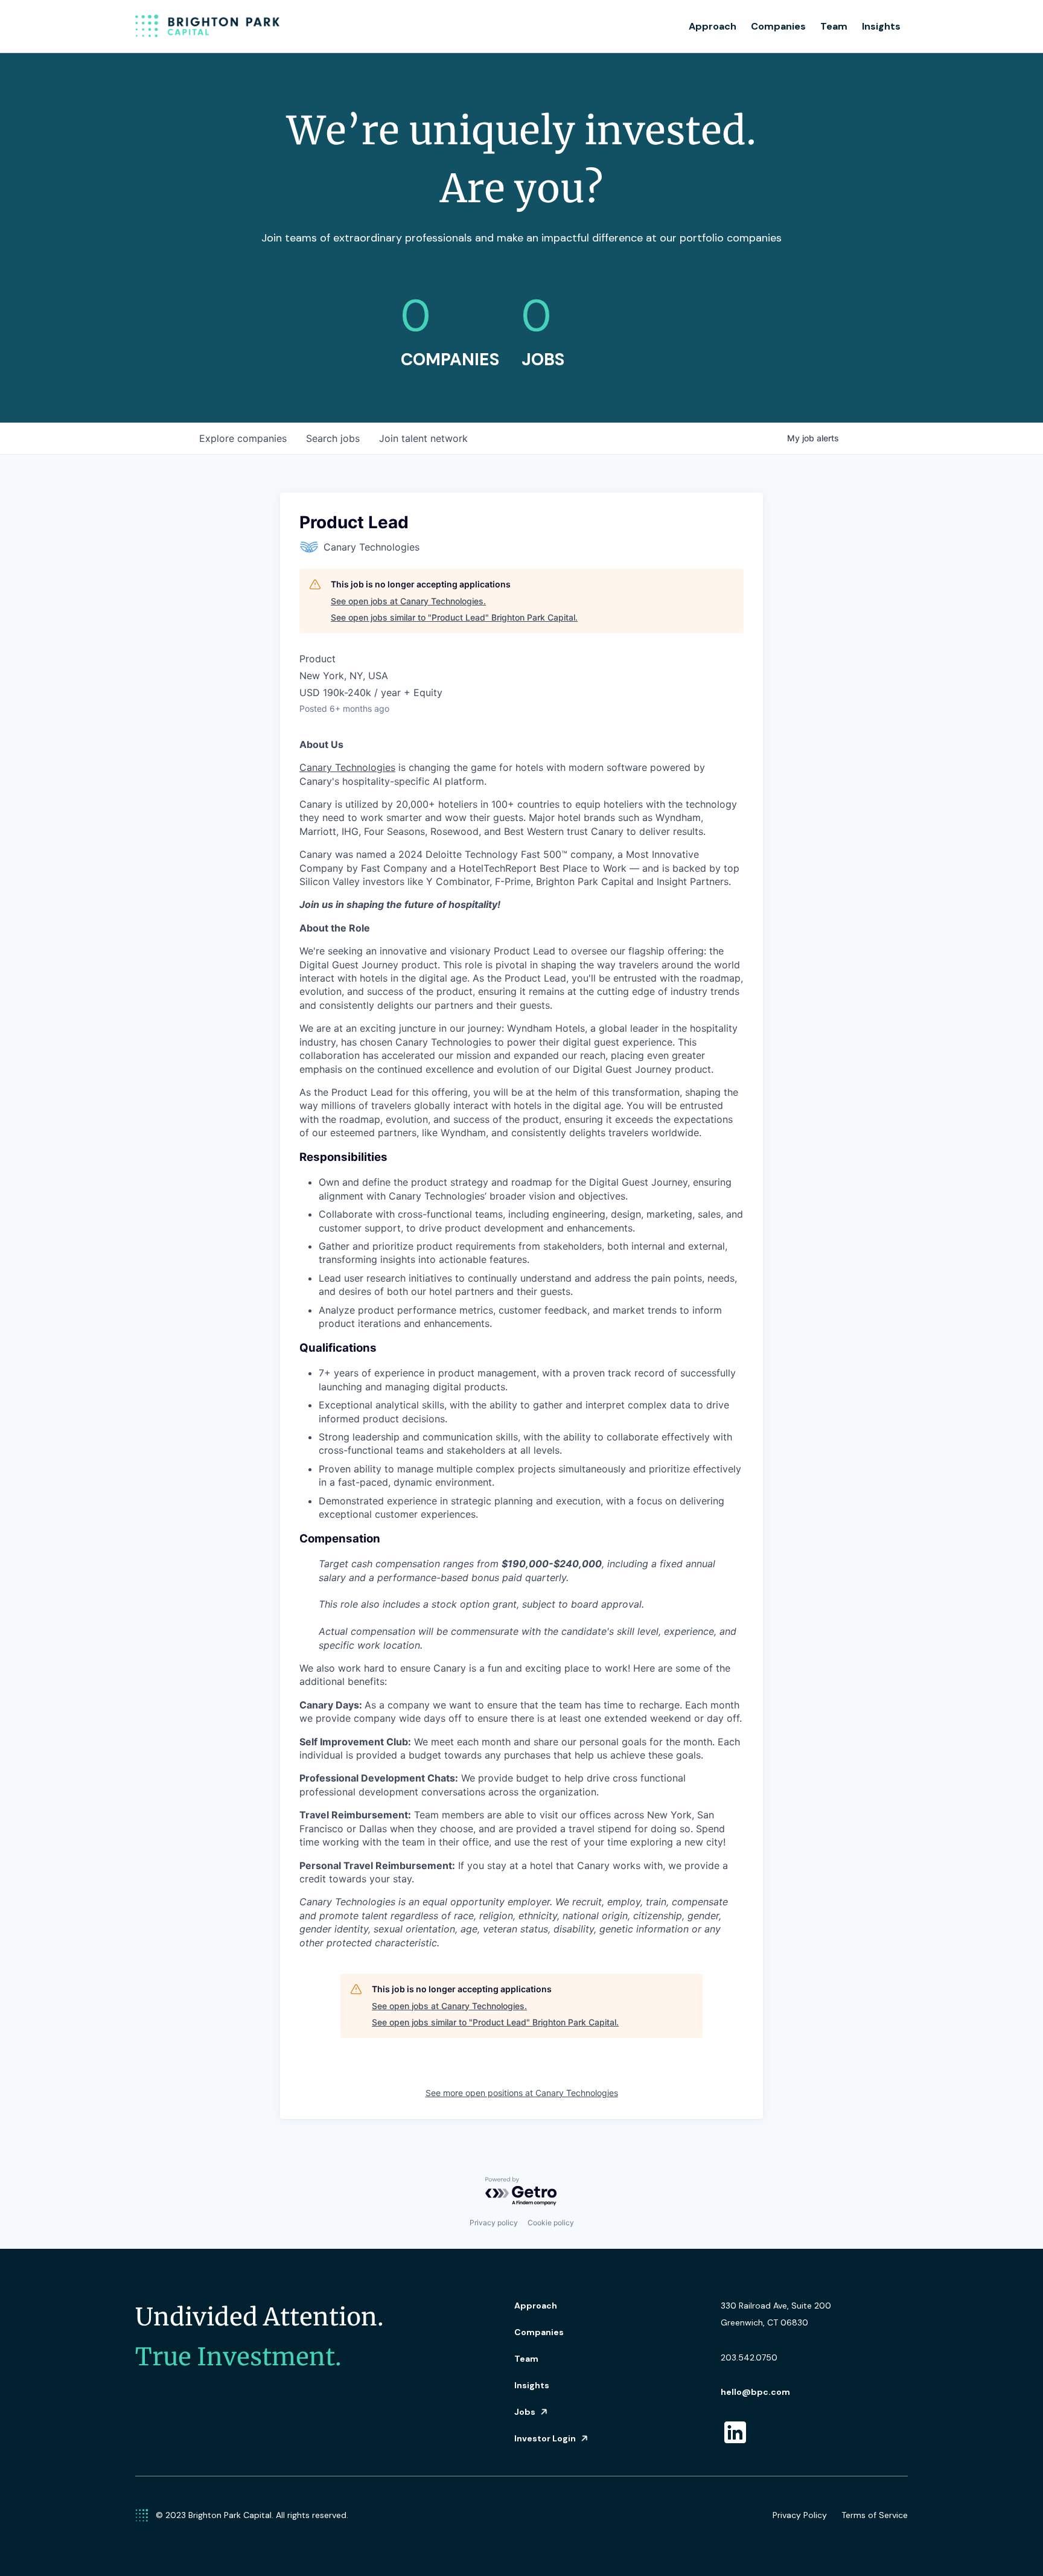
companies (243, 438)
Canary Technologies (347, 767)
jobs (333, 438)
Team (834, 26)
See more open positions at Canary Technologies (522, 2093)
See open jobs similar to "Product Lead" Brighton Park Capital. (454, 617)
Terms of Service (875, 2515)
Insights (881, 26)
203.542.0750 (749, 2357)
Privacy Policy (800, 2515)
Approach (713, 26)
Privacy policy (494, 2223)
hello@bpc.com (755, 2392)
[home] (208, 27)
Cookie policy (551, 2223)
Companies (778, 26)
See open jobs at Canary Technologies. (408, 601)
